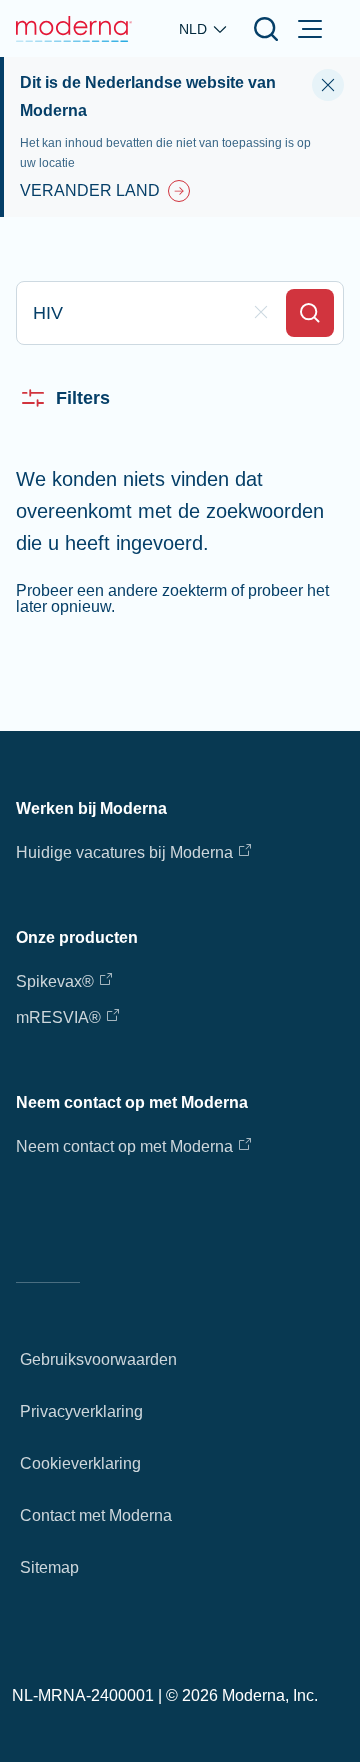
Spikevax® (55, 981)
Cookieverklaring (80, 1463)
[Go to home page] (74, 29)
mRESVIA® (58, 1017)
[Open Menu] (310, 29)
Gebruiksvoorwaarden (98, 1359)
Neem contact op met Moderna (124, 1146)
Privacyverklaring (81, 1411)
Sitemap (49, 1567)
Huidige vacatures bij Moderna (124, 852)
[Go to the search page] (266, 29)
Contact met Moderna (96, 1515)
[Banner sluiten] (328, 85)
